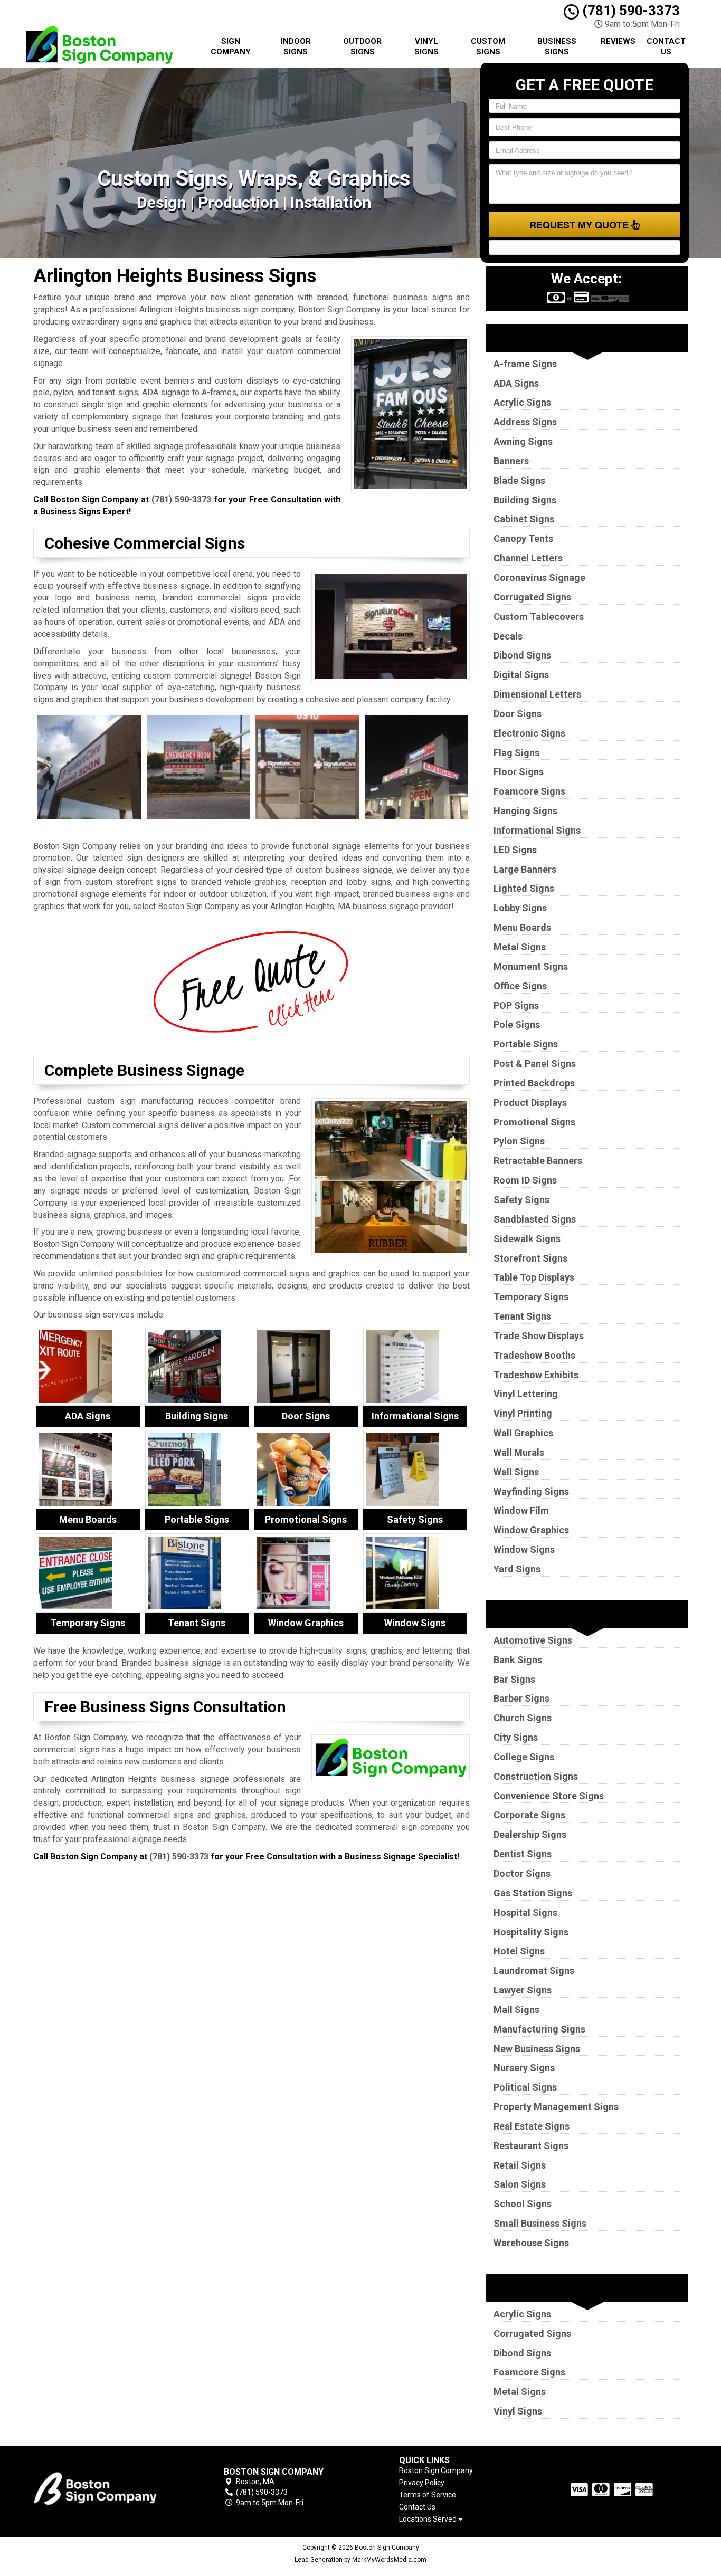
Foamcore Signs (529, 791)
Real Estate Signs (532, 2126)
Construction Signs (536, 1776)
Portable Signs (526, 1044)
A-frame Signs (525, 364)
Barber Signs (521, 1698)
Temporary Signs (531, 1297)
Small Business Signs (540, 2223)
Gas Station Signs (533, 1893)
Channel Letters (528, 558)
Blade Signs (519, 480)
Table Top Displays (534, 1277)
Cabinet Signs (524, 519)
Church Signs (523, 1718)
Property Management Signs (556, 2107)
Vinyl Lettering (526, 1394)
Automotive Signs (533, 1640)
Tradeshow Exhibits (536, 1375)
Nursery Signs (524, 2068)
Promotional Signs (534, 1122)
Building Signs (525, 500)
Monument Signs (531, 966)
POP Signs (516, 1005)
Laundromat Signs (534, 1971)
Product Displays (530, 1103)
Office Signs (520, 986)
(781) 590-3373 (629, 11)
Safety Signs (521, 1200)
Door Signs (518, 714)
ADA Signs (516, 383)
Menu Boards (522, 927)
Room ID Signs (525, 1180)
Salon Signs (520, 2184)
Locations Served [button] (429, 2519)
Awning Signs (523, 441)
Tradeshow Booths (534, 1355)
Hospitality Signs (531, 1932)
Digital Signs (521, 675)
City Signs (516, 1737)
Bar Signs (514, 1679)
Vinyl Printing (523, 1413)
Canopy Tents (523, 538)
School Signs (523, 2204)
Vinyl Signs (426, 46)
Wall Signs (516, 1472)
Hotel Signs (519, 1951)
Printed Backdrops (534, 1083)
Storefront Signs (530, 1258)
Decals (508, 636)
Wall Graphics (523, 1433)
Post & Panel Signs (535, 1063)
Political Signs (525, 2087)
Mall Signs (516, 2010)
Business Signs (557, 46)
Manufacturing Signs (539, 2029)
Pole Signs (517, 1024)
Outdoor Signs (362, 46)
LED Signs (515, 850)
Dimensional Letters (537, 694)
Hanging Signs (525, 811)
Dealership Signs (530, 1834)
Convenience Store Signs (549, 1796)
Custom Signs (488, 46)
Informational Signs (537, 830)
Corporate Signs (529, 1815)
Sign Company (231, 46)
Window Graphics (531, 1530)
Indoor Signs (296, 46)
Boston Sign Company (436, 2470)
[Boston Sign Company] (109, 2487)
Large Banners (525, 869)
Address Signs (525, 422)
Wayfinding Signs (531, 1491)
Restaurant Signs (531, 2146)
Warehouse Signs (531, 2243)
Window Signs (524, 1549)
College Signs (524, 1757)
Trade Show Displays (539, 1336)
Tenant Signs (522, 1316)
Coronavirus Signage (539, 578)
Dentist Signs (523, 1854)
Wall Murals (519, 1452)
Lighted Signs (524, 888)
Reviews (618, 41)
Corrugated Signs (532, 597)
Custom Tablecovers (539, 617)
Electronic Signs (529, 733)
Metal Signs (520, 947)
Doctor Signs (522, 1873)
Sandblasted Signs (535, 1219)
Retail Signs (520, 2165)
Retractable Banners (538, 1161)
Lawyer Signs (523, 1990)
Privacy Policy (422, 2483)
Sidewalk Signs (527, 1239)
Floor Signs (519, 772)
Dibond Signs (522, 655)
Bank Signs (518, 1660)
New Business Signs (537, 2049)
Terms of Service (428, 2495)
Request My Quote (580, 225)
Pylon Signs (519, 1141)
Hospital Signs (525, 1912)
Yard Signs (517, 1569)
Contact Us (666, 46)
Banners (511, 461)
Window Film (521, 1510)
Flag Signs (516, 753)
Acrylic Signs (522, 402)
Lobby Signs (520, 908)
